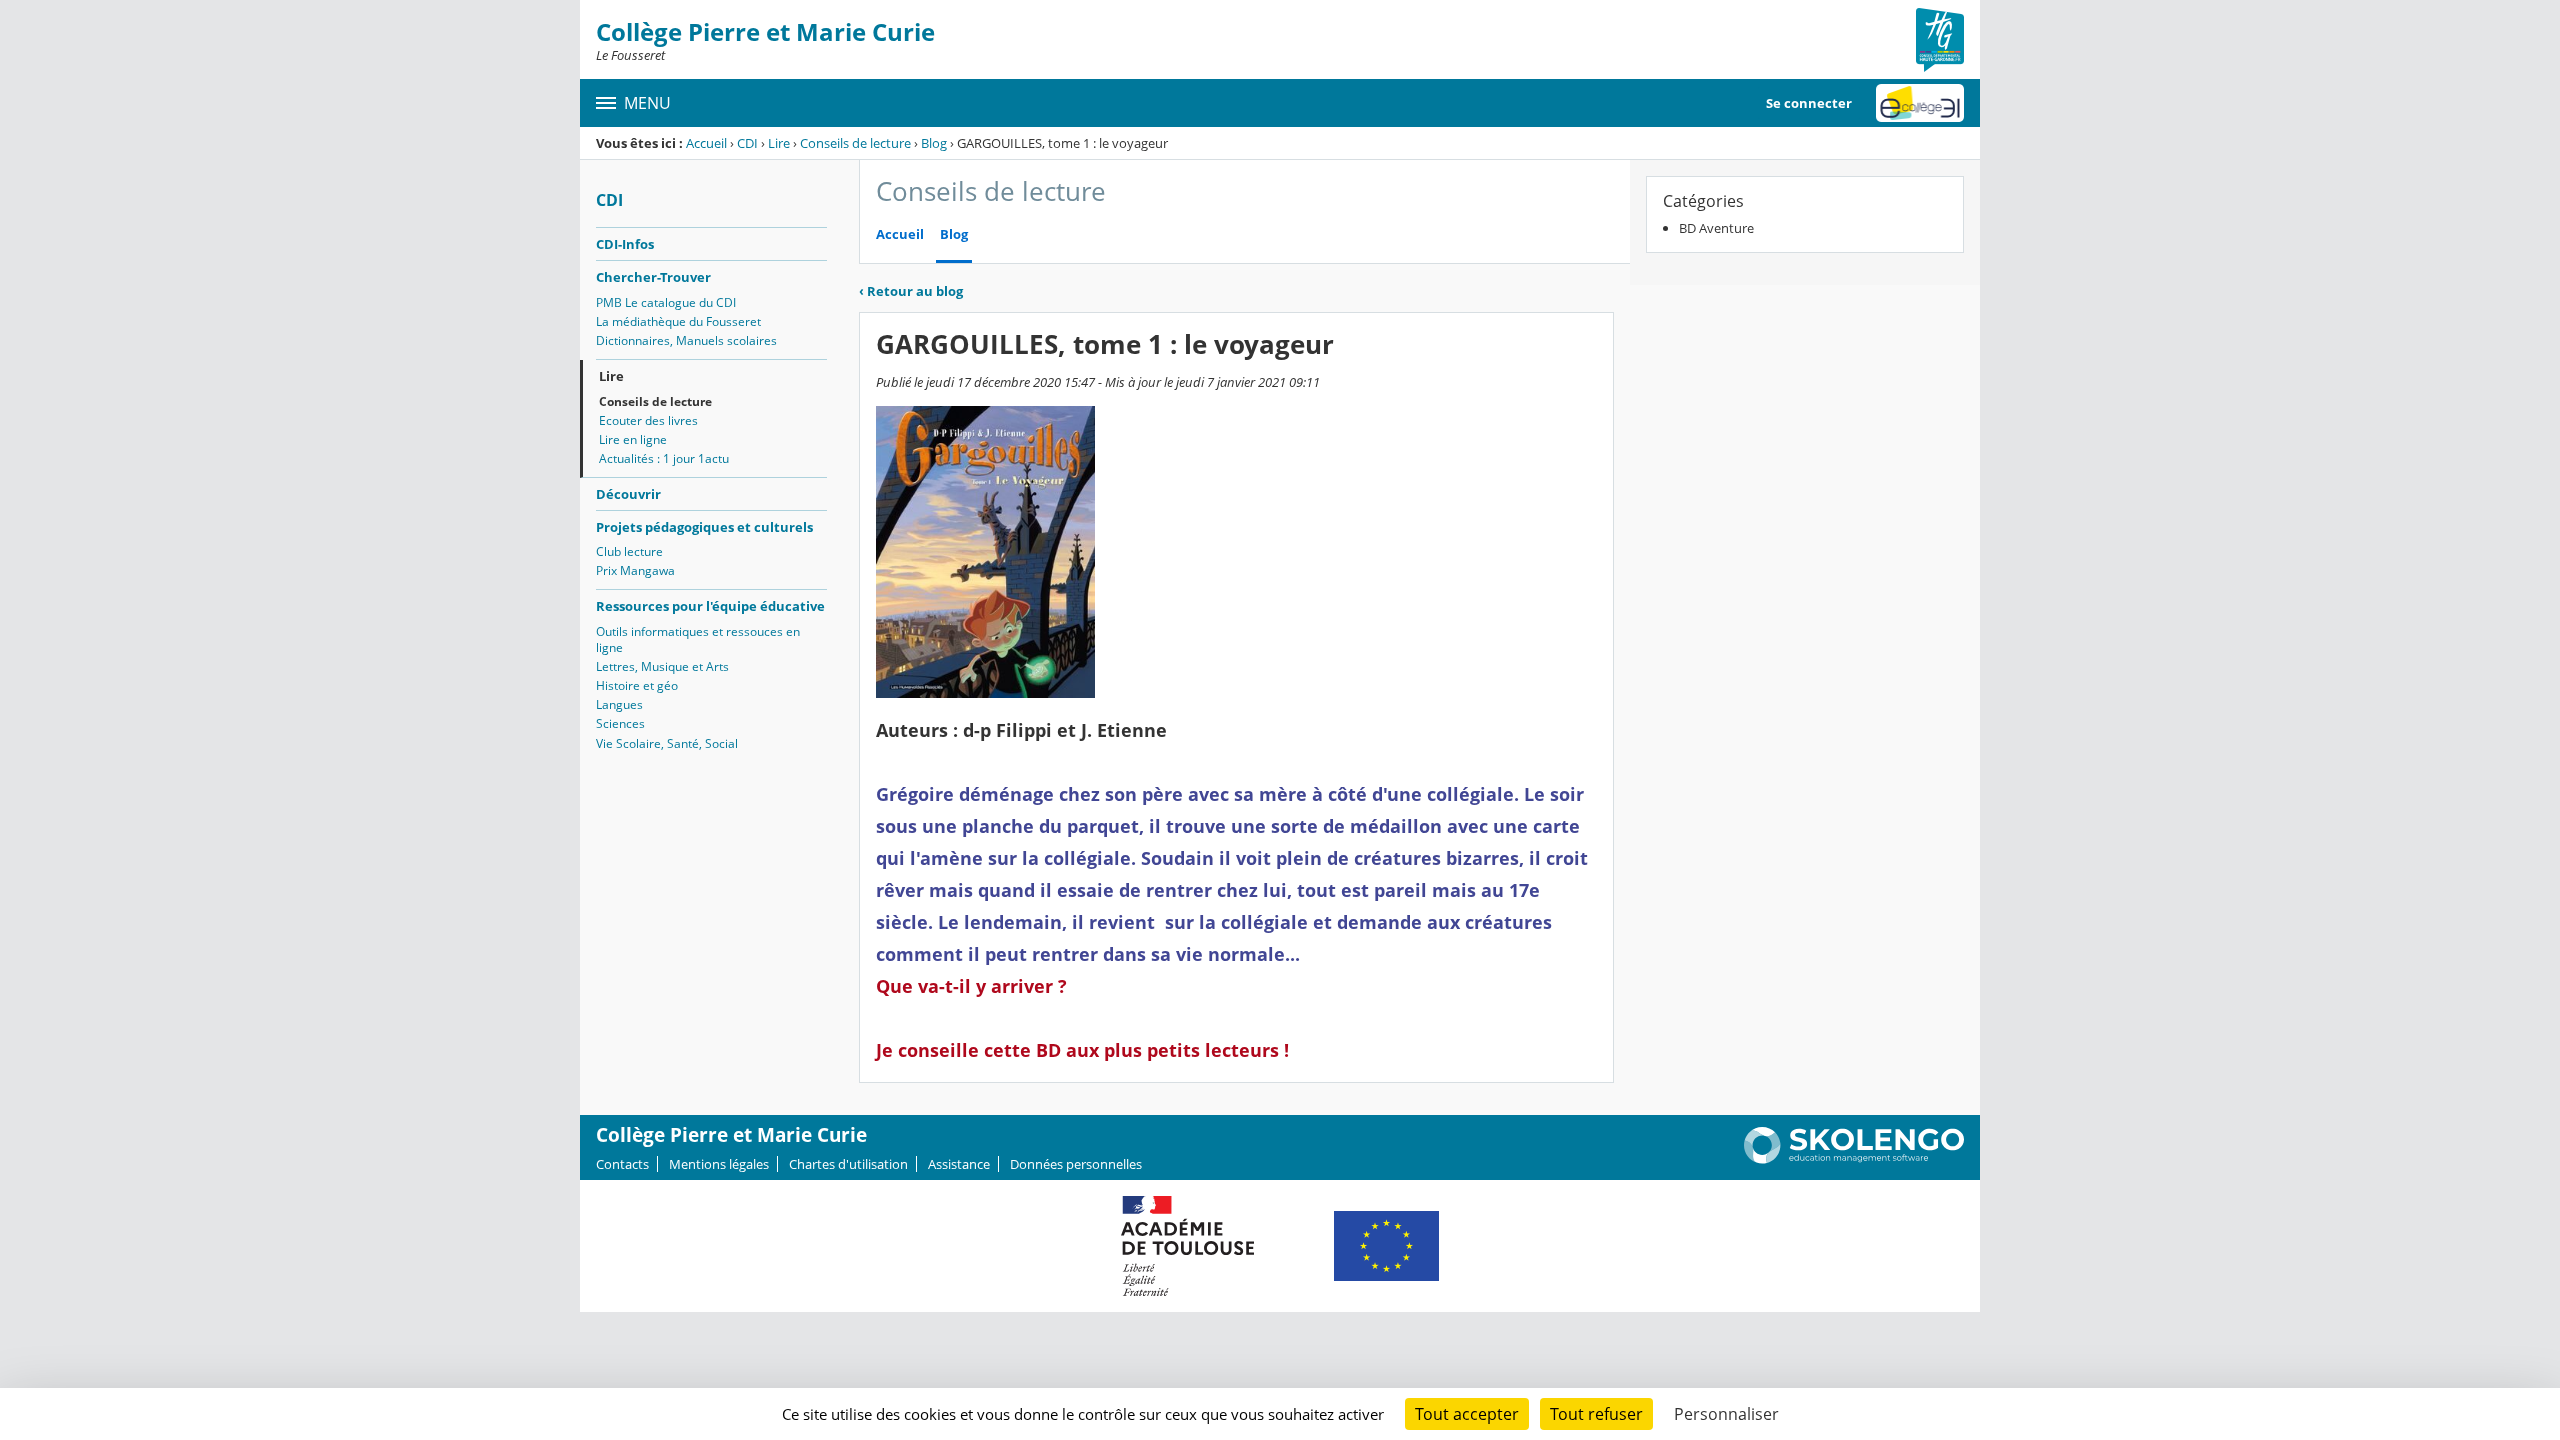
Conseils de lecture (855, 143)
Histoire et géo (637, 685)
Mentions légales (719, 1164)
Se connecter (1809, 103)
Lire (779, 143)
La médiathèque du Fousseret (678, 321)
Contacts (622, 1164)
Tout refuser (1596, 1414)
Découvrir (628, 494)
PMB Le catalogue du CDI (666, 302)
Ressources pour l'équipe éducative (710, 606)
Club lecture (629, 551)
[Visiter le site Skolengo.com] (1854, 1159)
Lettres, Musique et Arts (662, 666)
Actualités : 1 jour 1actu (664, 458)
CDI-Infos (625, 244)
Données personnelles (1076, 1164)
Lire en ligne (633, 439)
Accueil (706, 143)
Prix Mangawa (635, 570)
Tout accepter (1467, 1414)
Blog (934, 143)
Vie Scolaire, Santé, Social (667, 743)
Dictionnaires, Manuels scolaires (686, 340)
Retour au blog (911, 291)
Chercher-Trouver (653, 277)
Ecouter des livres (648, 420)
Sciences (620, 723)
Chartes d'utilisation (848, 1164)
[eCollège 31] (1920, 103)
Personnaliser (1726, 1414)
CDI (747, 143)
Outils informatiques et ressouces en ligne (698, 639)
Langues (619, 704)
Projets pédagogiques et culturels (704, 527)
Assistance (959, 1164)
